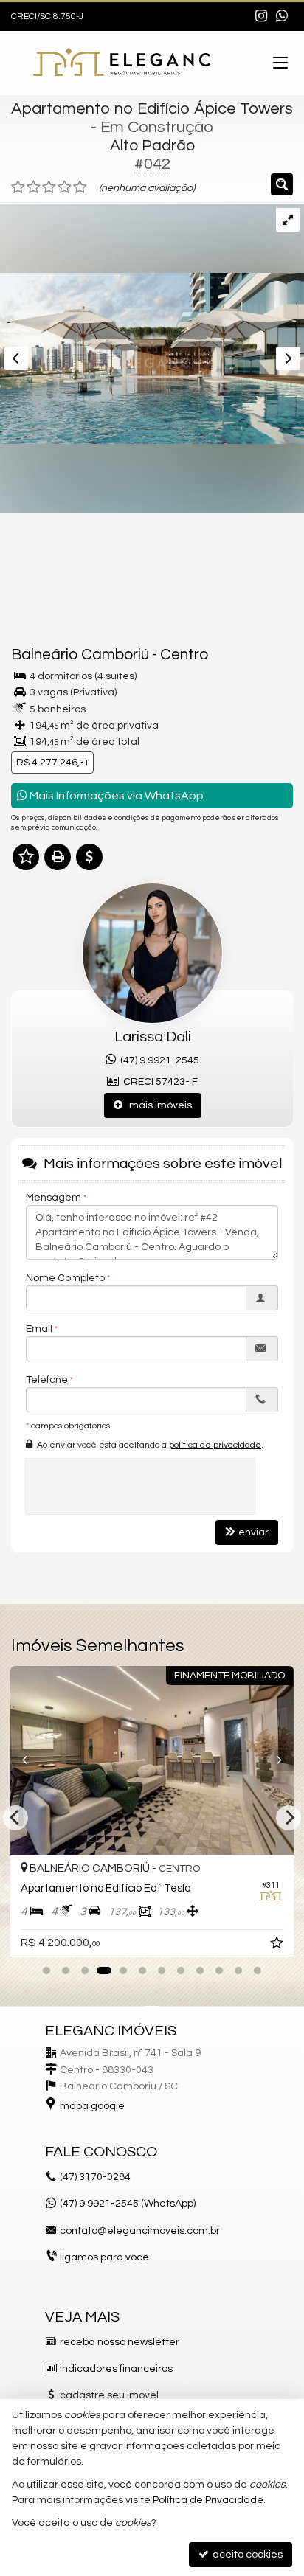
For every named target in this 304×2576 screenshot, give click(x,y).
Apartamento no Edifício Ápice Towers (152, 109)
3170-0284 (95, 2177)
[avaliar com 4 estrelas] (65, 187)
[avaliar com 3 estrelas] (49, 187)
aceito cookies (246, 2555)
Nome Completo (65, 1278)
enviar (253, 1532)
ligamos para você (104, 2257)
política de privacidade (215, 1445)
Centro (184, 655)
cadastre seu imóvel (109, 2395)
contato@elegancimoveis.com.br (140, 2231)
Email (39, 1329)
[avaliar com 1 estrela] (18, 187)
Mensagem (53, 1198)
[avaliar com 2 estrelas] (34, 187)
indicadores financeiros (116, 2369)
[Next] (272, 1760)
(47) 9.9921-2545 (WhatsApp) (128, 2204)
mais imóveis (157, 1105)
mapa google (92, 2106)
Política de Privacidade (208, 2500)
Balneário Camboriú (80, 655)
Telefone (47, 1380)
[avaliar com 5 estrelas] (80, 187)
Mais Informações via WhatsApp (115, 796)
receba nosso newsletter (120, 2342)
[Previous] (32, 1760)
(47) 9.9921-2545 (158, 1060)
